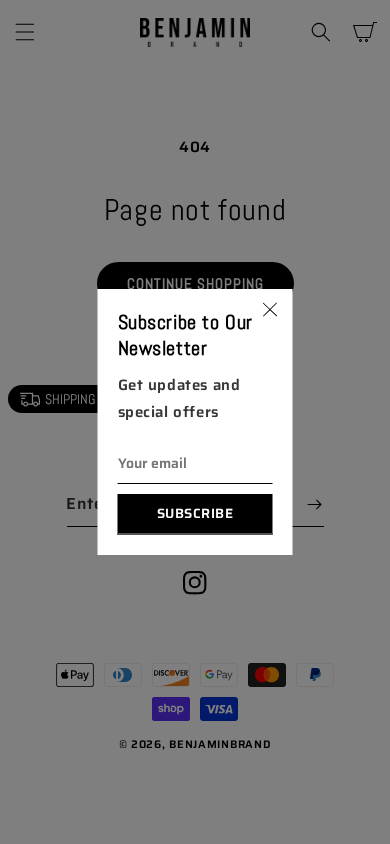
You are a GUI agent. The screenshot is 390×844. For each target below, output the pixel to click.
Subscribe (195, 513)
